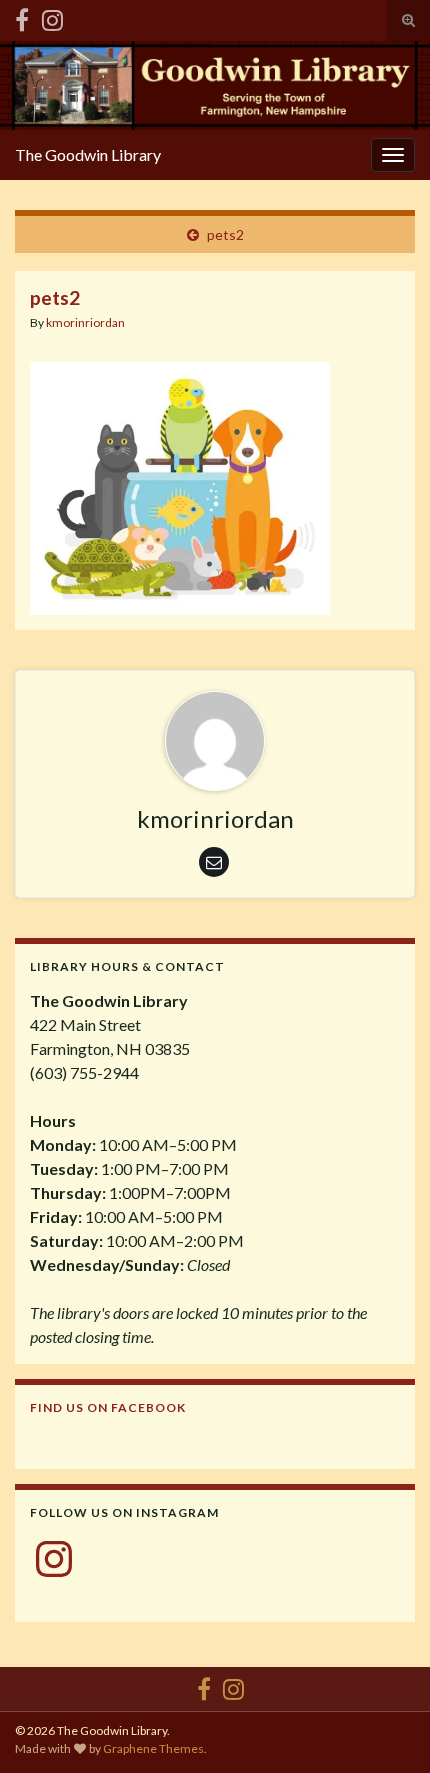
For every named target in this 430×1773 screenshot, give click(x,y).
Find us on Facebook (108, 1407)
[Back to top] (385, 1728)
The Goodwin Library (88, 154)
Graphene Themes (153, 1748)
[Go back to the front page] (215, 85)
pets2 (225, 234)
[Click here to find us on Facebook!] (22, 16)
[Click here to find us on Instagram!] (52, 16)
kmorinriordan (85, 322)
